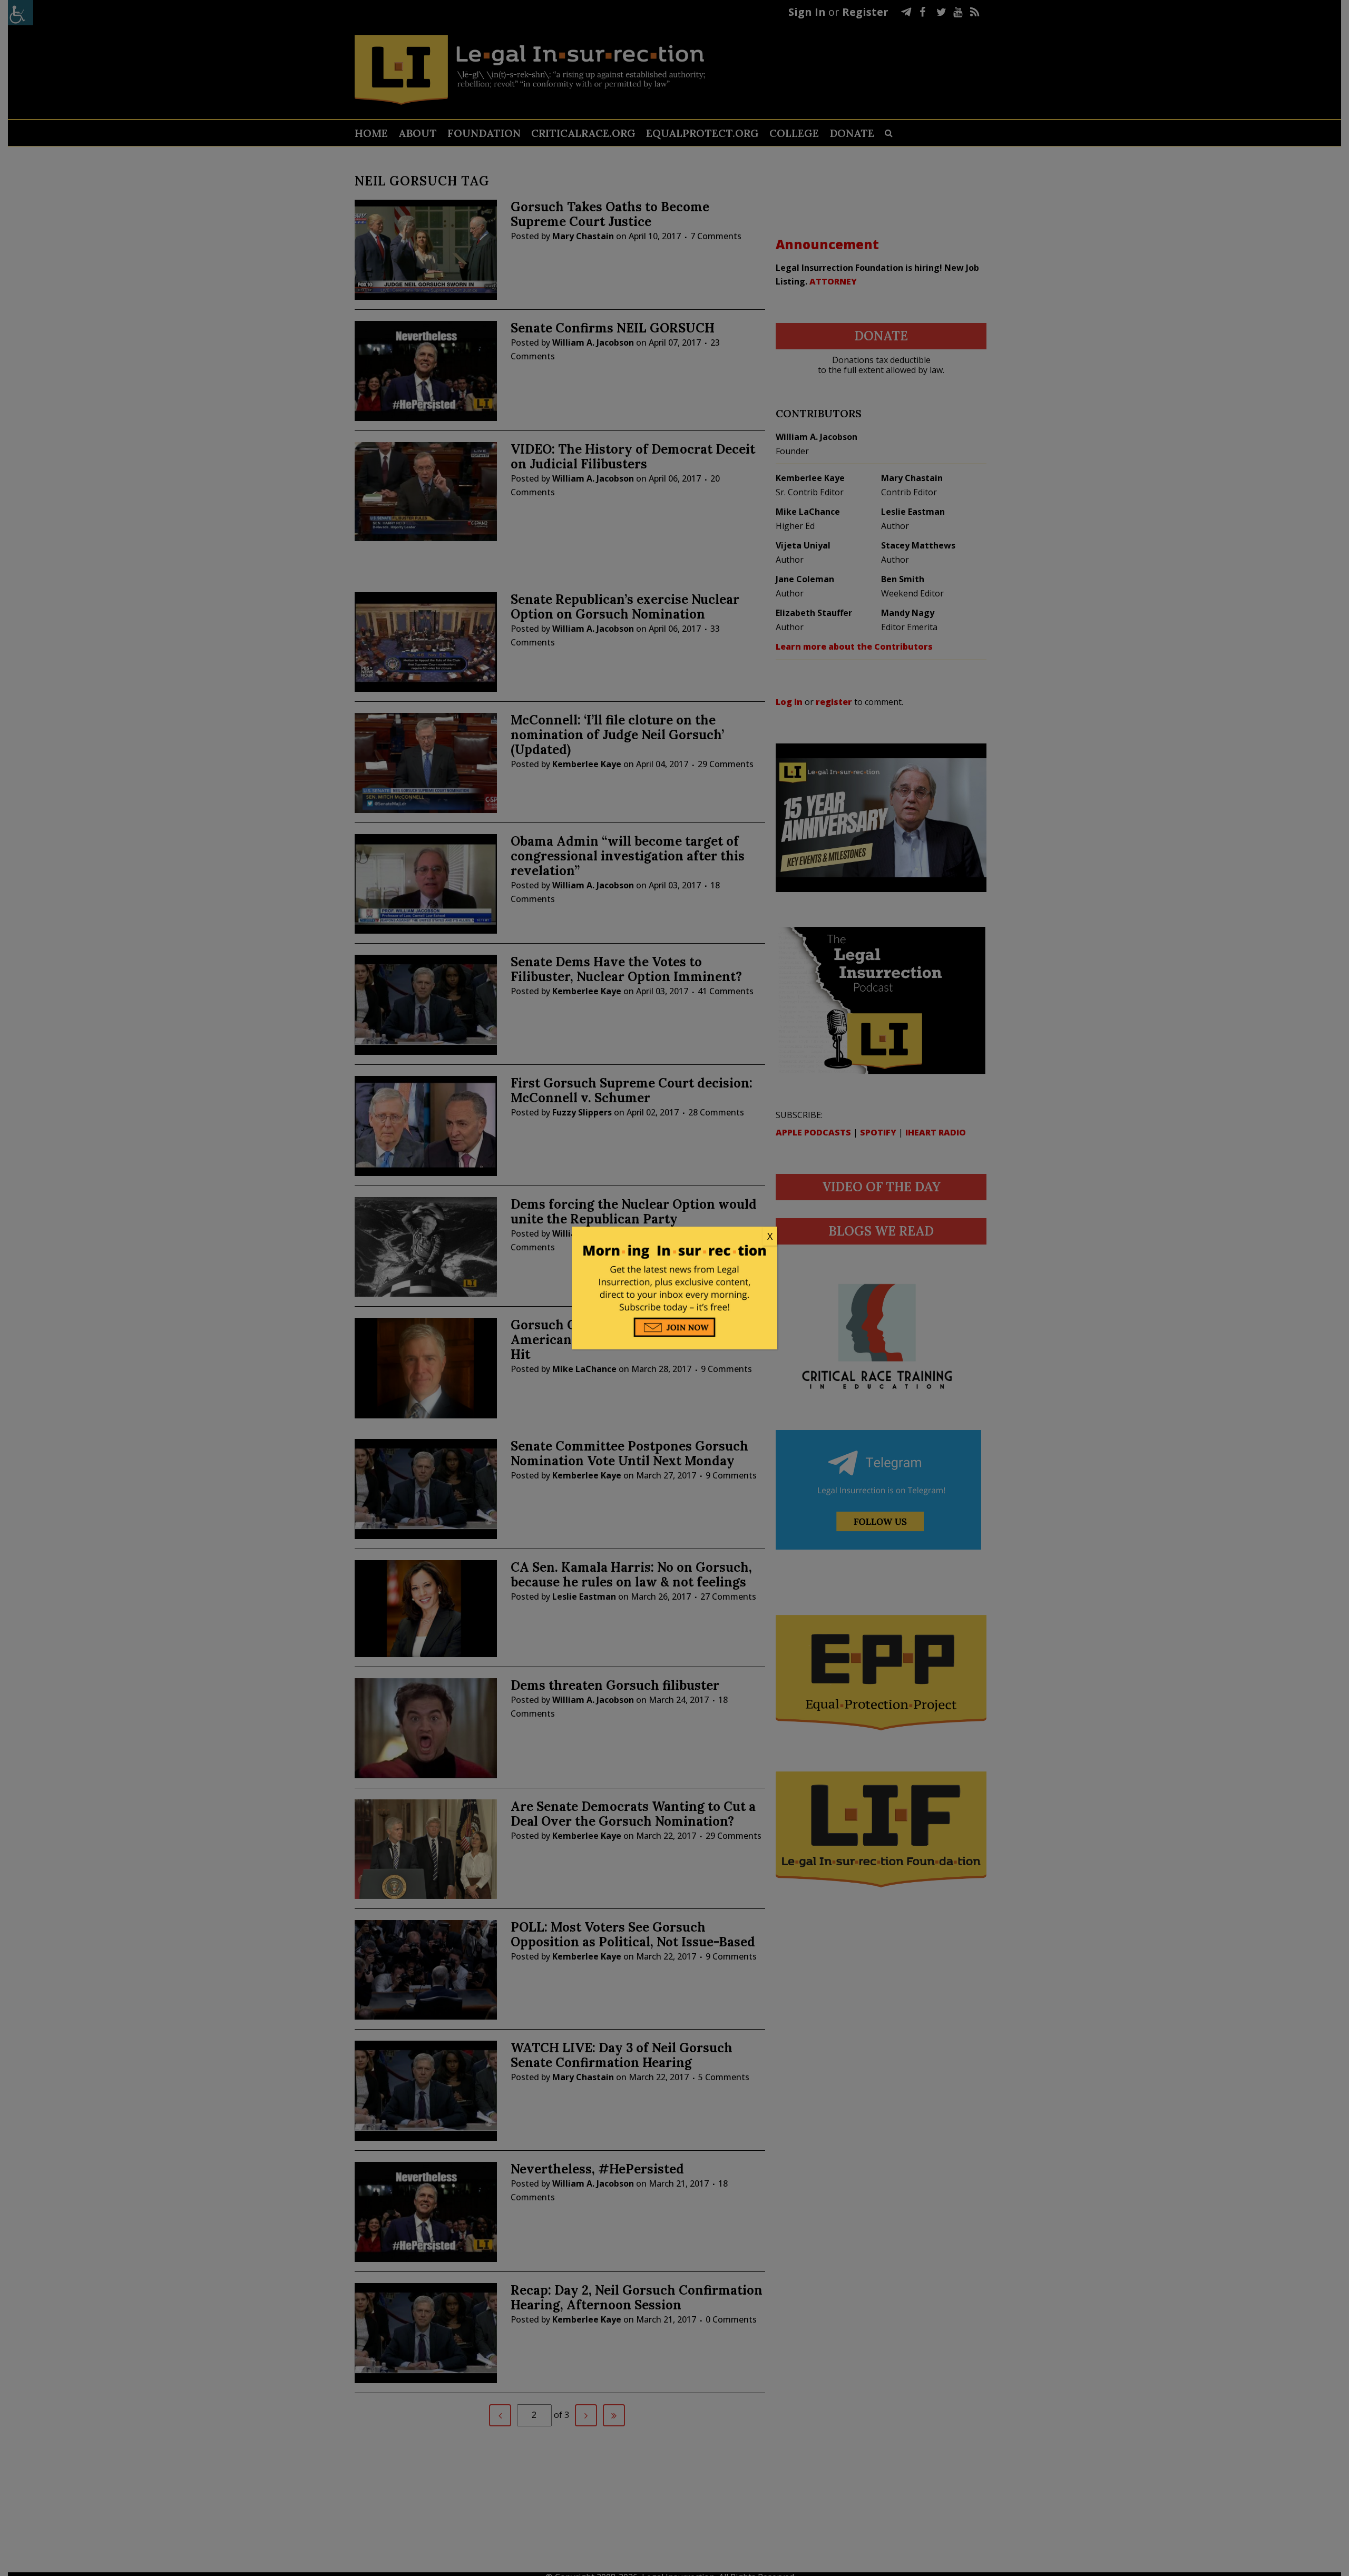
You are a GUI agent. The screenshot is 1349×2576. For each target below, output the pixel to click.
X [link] (770, 1236)
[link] (674, 1237)
